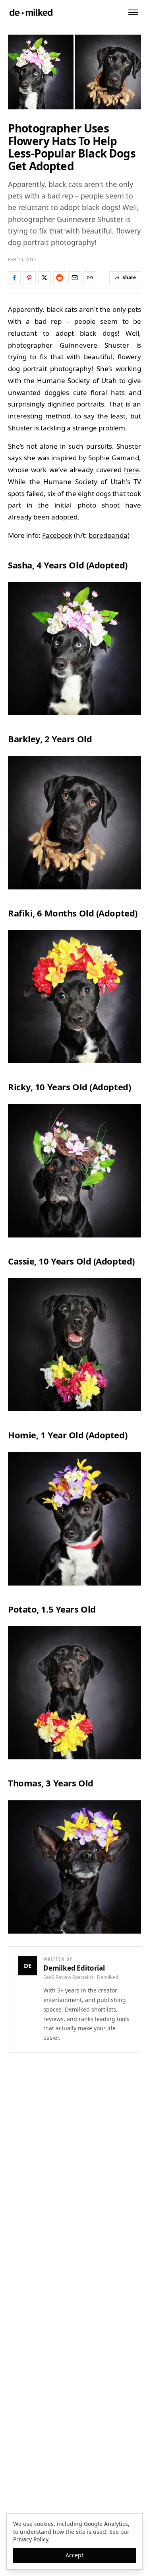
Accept (74, 2555)
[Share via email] (75, 278)
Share (129, 277)
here (132, 470)
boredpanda (108, 535)
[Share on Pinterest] (29, 278)
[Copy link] (90, 278)
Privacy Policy (31, 2539)
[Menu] (133, 12)
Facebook (57, 535)
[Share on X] (45, 278)
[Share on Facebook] (14, 278)
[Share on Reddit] (60, 278)
